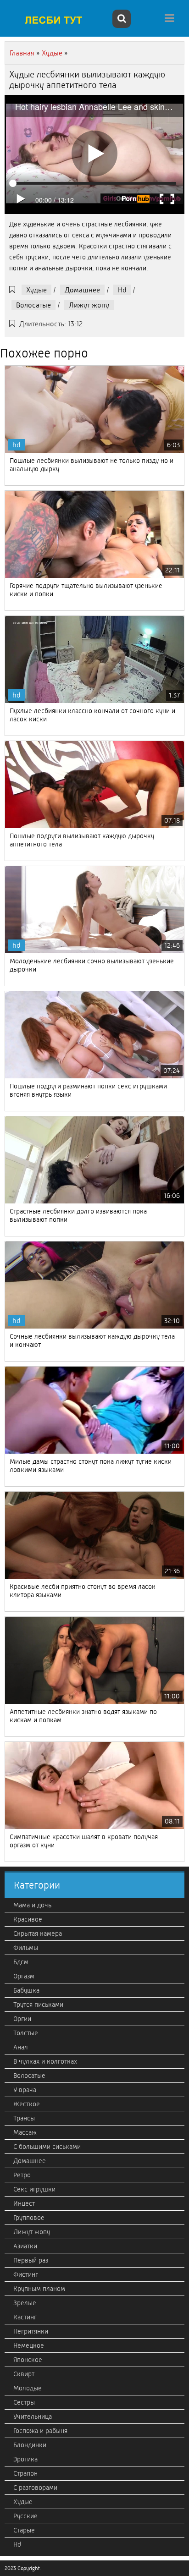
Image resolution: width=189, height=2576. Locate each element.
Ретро (22, 2175)
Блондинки (30, 2445)
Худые (36, 290)
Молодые (28, 2388)
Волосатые (33, 305)
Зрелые (25, 2303)
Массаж (25, 2132)
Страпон (25, 2473)
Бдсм (21, 1962)
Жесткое (27, 2104)
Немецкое (29, 2345)
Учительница (33, 2417)
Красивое (28, 1919)
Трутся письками (38, 2005)
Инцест (24, 2203)
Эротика (25, 2459)
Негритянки (31, 2331)
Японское (28, 2360)
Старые (24, 2530)
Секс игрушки (34, 2189)
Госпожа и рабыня (40, 2431)
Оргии (22, 2019)
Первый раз (31, 2260)
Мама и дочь (32, 1905)
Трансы (24, 2118)
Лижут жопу (89, 305)
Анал (21, 2047)
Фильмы (26, 1948)
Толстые (26, 2033)
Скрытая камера (38, 1933)
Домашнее (82, 290)
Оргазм (24, 1976)
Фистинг (26, 2274)
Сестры (24, 2402)
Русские (25, 2516)
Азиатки (25, 2246)
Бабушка (26, 1990)
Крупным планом (39, 2289)
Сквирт (24, 2374)
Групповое (29, 2218)
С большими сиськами (47, 2147)
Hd (122, 290)
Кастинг (25, 2317)
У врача (25, 2090)
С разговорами (35, 2488)
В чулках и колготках (45, 2061)
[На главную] (57, 20)
